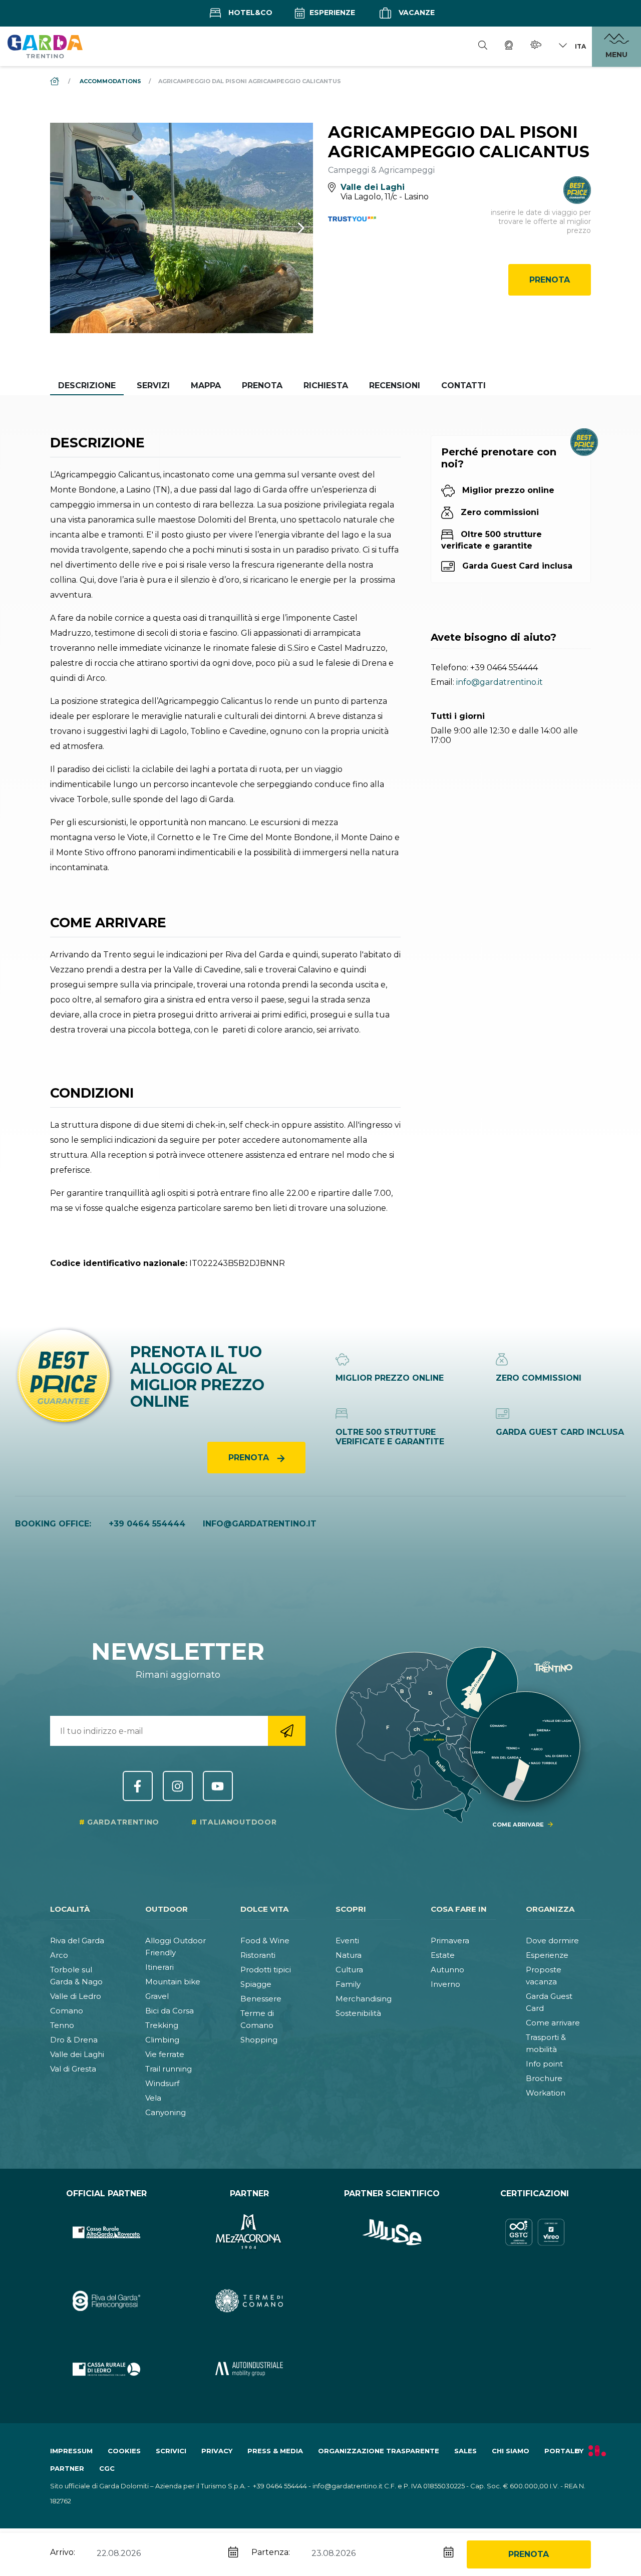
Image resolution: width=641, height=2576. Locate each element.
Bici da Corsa (170, 2011)
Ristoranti (258, 1955)
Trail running (169, 2069)
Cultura (349, 1970)
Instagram (178, 1786)
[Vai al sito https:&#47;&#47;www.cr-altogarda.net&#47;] (106, 2233)
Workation (546, 2093)
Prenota (550, 280)
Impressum (71, 2451)
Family (348, 1984)
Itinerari (159, 1967)
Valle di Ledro (76, 1996)
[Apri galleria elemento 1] (182, 228)
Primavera (450, 1941)
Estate (443, 1955)
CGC (107, 2468)
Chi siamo (511, 2451)
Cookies (124, 2451)
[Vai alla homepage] (45, 46)
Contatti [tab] (463, 385)
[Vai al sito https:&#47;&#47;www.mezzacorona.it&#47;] (249, 2233)
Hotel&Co (249, 13)
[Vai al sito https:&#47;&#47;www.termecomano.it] (249, 2301)
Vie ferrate (165, 2054)
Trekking (162, 2025)
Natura (349, 1955)
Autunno (447, 1970)
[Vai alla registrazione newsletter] (287, 1731)
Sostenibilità (358, 2013)
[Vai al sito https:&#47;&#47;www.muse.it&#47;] (392, 2233)
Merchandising (364, 1999)
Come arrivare (553, 2023)
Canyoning (166, 2112)
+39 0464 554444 (504, 668)
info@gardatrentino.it (500, 682)
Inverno (445, 1984)
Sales (465, 2451)
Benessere (261, 1999)
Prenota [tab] (262, 385)
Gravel (157, 1996)
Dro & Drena (74, 2040)
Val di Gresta (73, 2069)
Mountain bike (173, 1982)
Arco (59, 1955)
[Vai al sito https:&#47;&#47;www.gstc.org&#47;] (535, 2233)
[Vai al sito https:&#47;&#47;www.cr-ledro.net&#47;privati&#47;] (106, 2369)
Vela (153, 2098)
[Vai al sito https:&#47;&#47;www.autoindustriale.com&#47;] (249, 2369)
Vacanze (416, 13)
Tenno (62, 2025)
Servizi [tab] (153, 385)
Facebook (138, 1786)
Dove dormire (552, 1941)
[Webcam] (509, 47)
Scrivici (171, 2451)
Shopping (259, 2040)
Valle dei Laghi (77, 2054)
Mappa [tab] (206, 385)
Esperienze (331, 13)
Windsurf (162, 2083)
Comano (67, 2011)
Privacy (217, 2451)
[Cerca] (483, 47)
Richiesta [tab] (326, 385)
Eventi (347, 1941)
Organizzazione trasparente (379, 2451)
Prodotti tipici (266, 1970)
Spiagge (256, 1984)
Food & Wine (265, 1941)
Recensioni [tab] (395, 385)
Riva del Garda (77, 1941)
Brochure (544, 2078)
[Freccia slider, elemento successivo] (288, 228)
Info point (544, 2064)
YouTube (218, 1786)
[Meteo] (536, 46)
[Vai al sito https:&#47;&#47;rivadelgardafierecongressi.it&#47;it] (106, 2301)
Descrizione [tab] (87, 385)
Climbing (162, 2040)
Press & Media (275, 2451)
